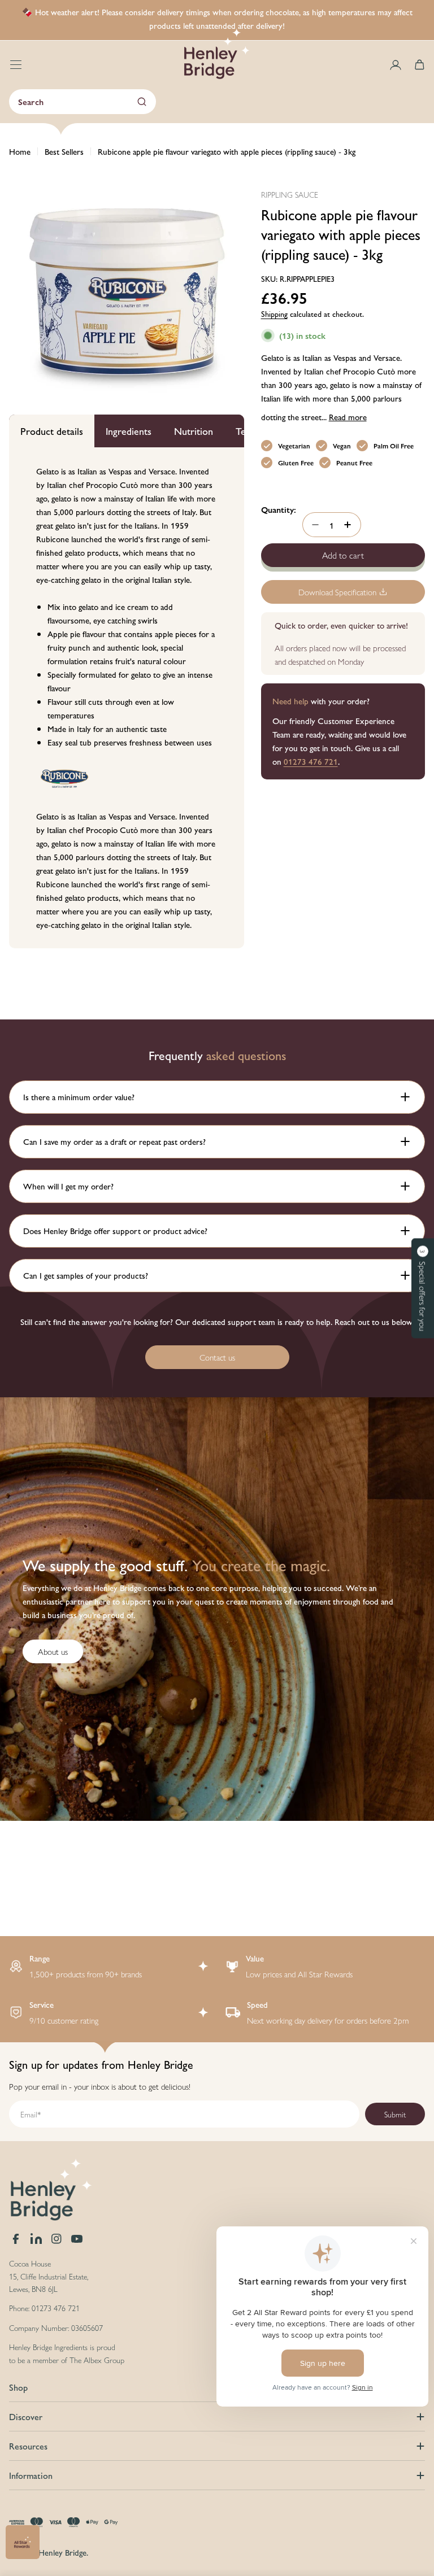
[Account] (396, 65)
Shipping (274, 314)
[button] (423, 1288)
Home (20, 151)
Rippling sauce (290, 194)
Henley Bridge (62, 2552)
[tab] (52, 431)
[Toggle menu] (16, 65)
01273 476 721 (311, 761)
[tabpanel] (127, 698)
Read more (348, 417)
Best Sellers (64, 151)
